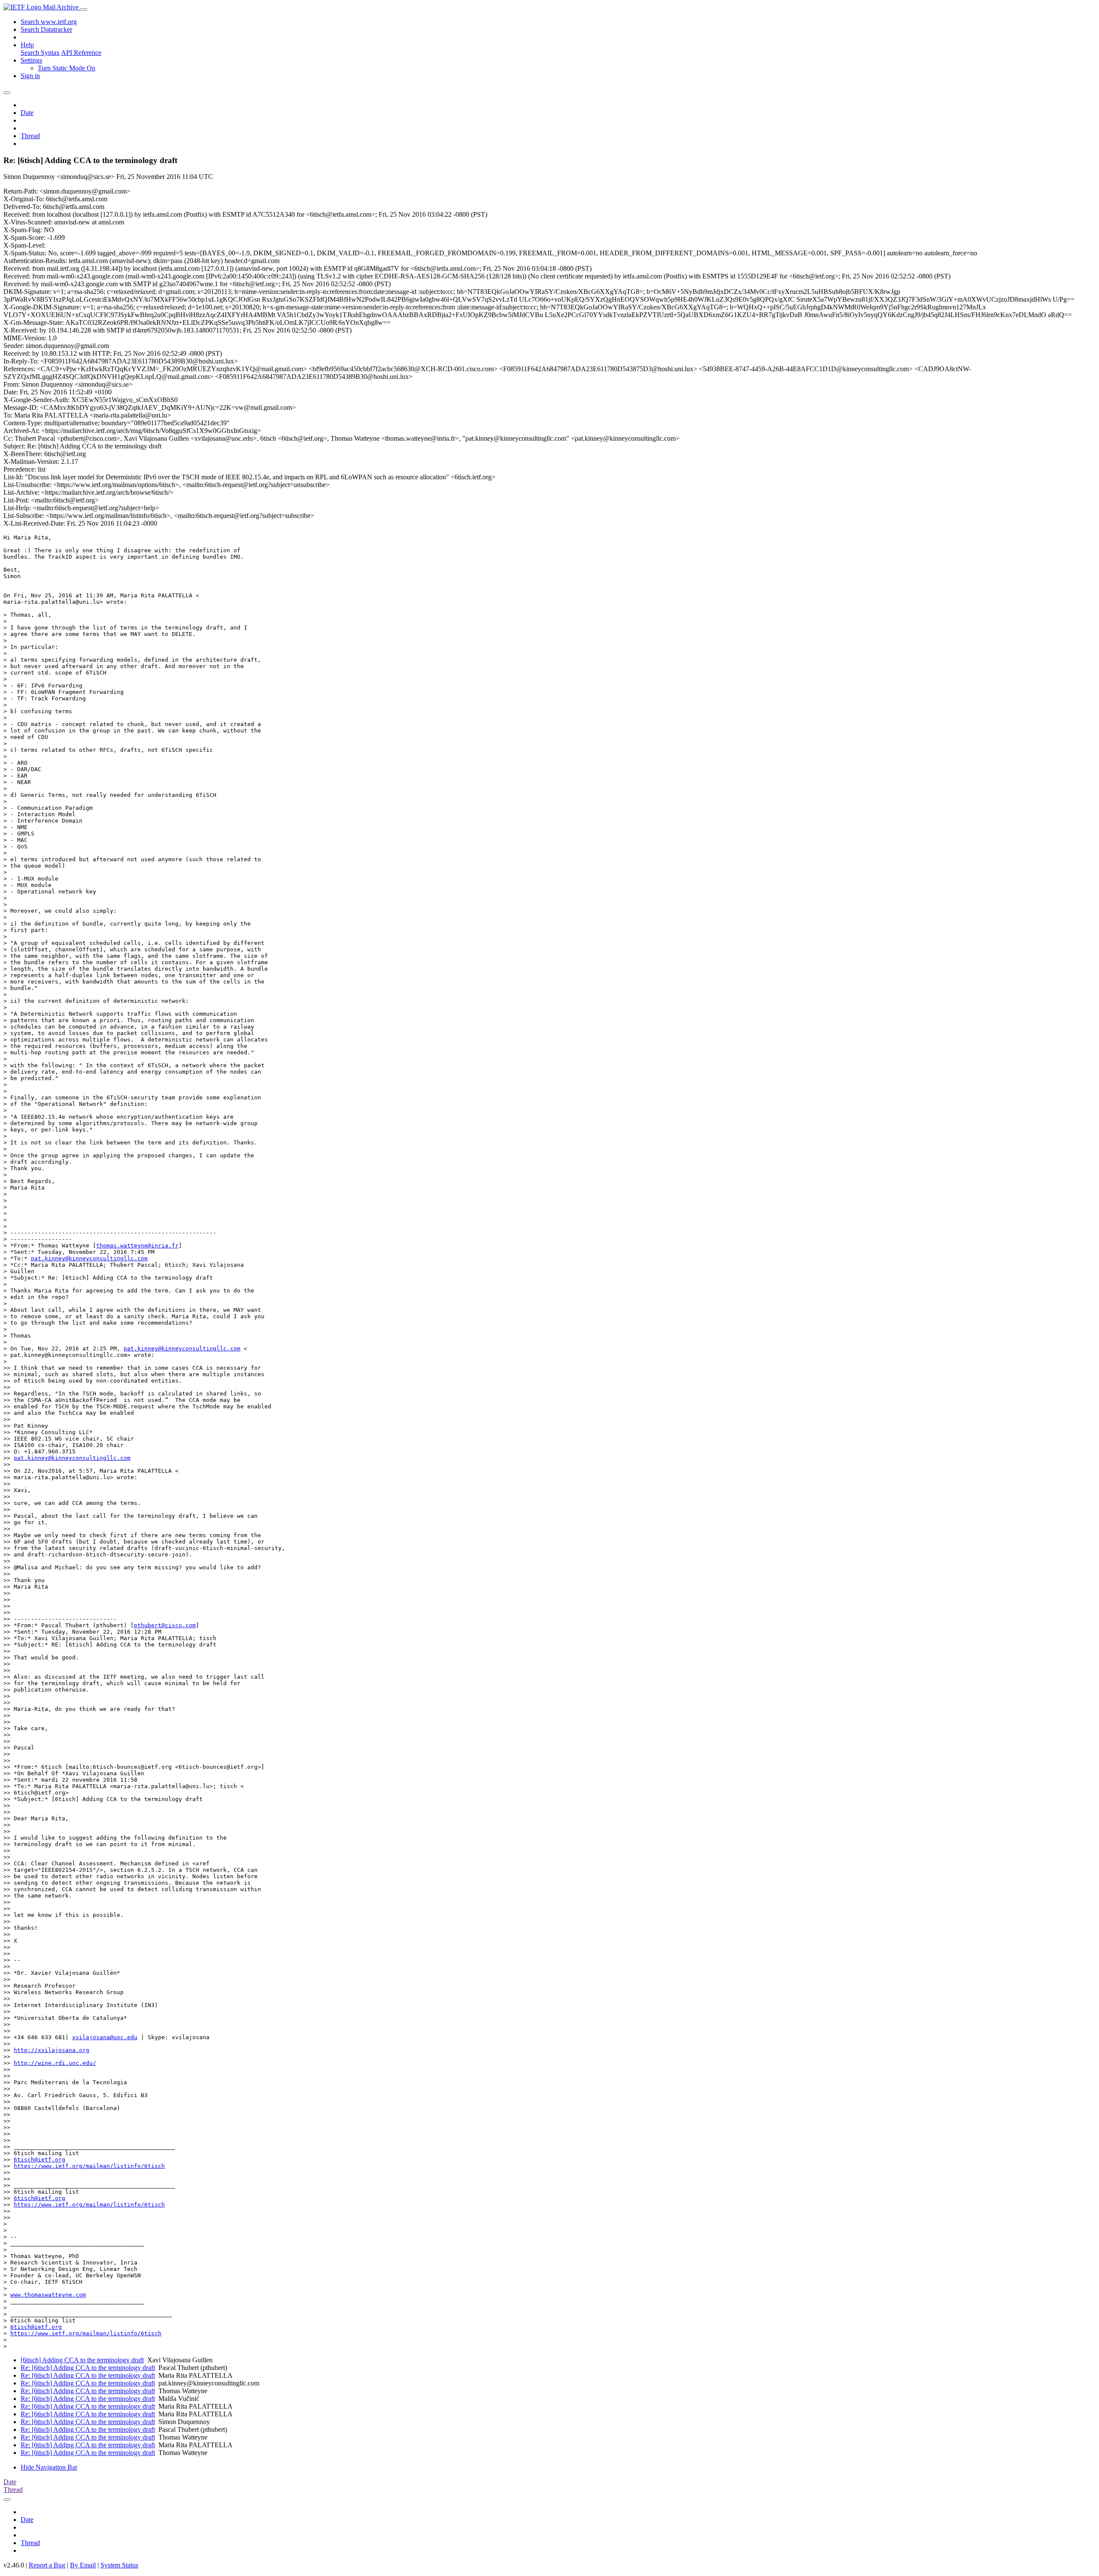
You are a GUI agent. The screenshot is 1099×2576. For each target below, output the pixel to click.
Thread (30, 136)
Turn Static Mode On (67, 68)
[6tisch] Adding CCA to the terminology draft (82, 2360)
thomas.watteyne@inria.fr (137, 1246)
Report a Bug (47, 2565)
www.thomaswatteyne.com (48, 2295)
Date (27, 113)
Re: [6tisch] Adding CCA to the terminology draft (88, 2368)
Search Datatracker (46, 29)
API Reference (81, 53)
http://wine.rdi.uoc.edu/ (55, 2063)
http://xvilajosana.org (52, 2050)
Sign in (30, 76)
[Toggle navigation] (84, 9)
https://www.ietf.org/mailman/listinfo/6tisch (89, 2166)
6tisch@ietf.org (39, 2160)
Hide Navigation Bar (49, 2467)
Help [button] (27, 45)
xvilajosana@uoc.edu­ (105, 2037)
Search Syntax (40, 53)
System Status (119, 2565)
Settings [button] (31, 60)
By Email (83, 2565)
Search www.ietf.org (49, 22)
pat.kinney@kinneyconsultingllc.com (89, 1258)
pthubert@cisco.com (165, 1625)
